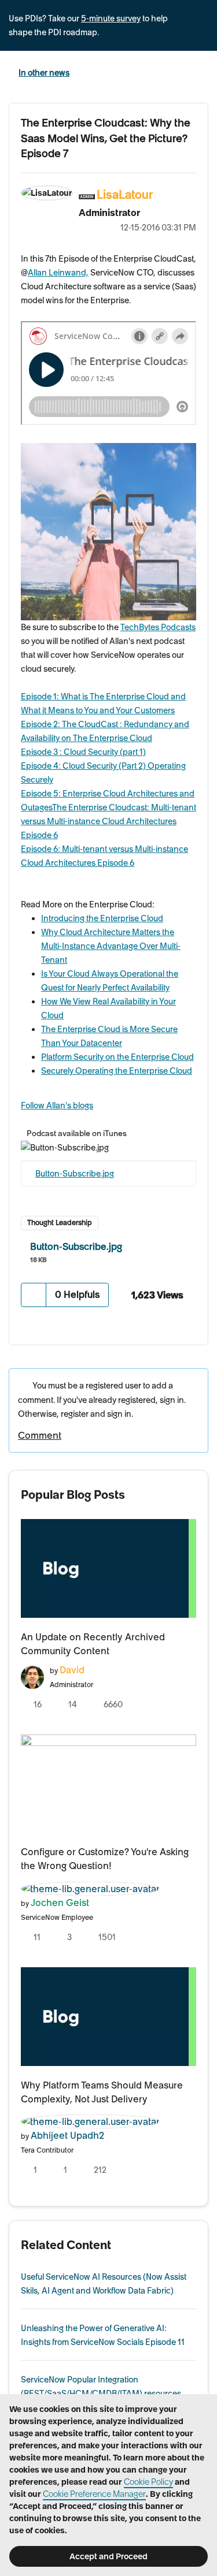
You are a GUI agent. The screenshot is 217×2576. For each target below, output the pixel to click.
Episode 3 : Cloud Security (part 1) (83, 752)
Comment (40, 1435)
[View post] (108, 1568)
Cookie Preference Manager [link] (94, 2494)
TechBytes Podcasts (158, 627)
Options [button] (193, 211)
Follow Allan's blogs (57, 1105)
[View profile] (32, 1676)
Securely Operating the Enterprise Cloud (117, 1071)
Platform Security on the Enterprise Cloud (117, 1057)
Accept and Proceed (108, 2556)
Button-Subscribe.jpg (75, 1174)
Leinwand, (58, 273)
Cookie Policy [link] (148, 2482)
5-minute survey (111, 18)
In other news (44, 73)
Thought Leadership (60, 1222)
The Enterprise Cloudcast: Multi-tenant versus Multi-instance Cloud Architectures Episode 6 (108, 821)
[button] (34, 1295)
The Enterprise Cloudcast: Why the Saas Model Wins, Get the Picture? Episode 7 (106, 138)
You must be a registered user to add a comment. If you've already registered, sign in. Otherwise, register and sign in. (102, 1400)
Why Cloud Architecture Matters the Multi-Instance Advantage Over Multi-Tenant (111, 946)
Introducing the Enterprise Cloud (102, 918)
